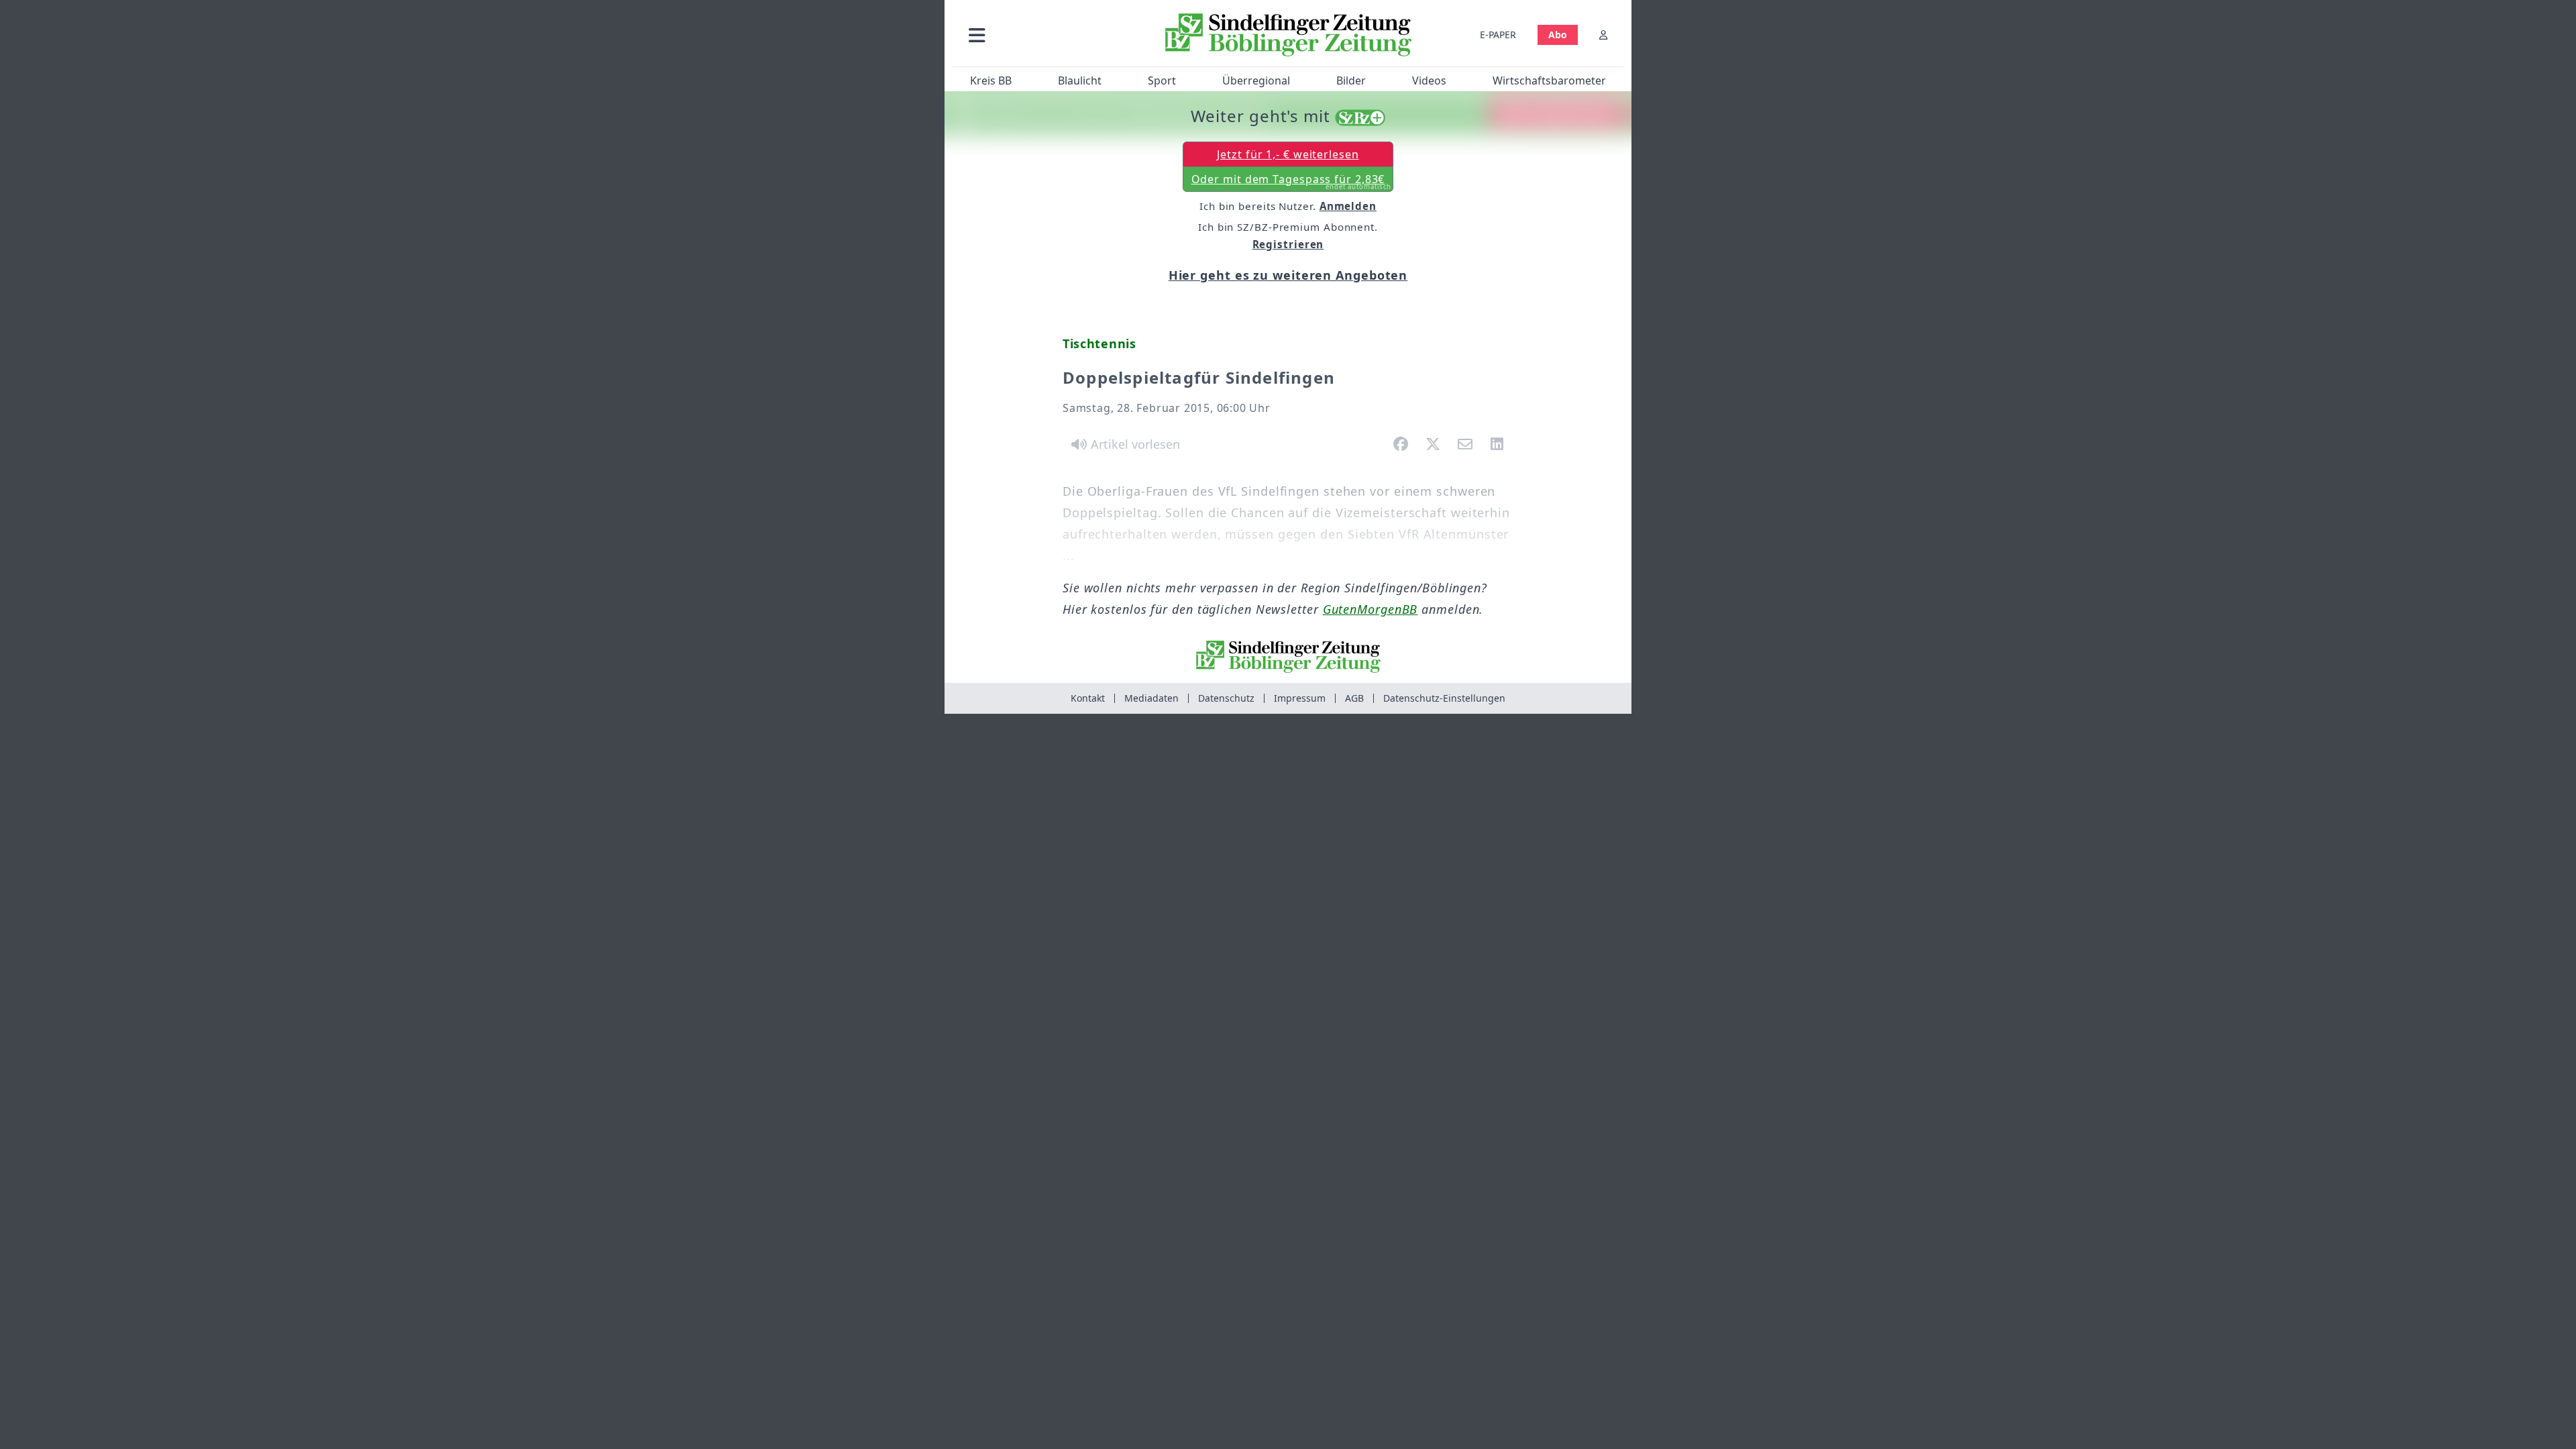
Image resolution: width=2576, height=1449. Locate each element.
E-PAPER (1498, 35)
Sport (1162, 80)
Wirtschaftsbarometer (1549, 80)
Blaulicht (1080, 80)
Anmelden (1348, 206)
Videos (1429, 80)
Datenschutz (1226, 698)
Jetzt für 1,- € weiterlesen (1288, 154)
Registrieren (1288, 244)
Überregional (1256, 80)
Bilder (1351, 80)
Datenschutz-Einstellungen (1444, 698)
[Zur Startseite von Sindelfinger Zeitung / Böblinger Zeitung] (1288, 35)
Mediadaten (1151, 698)
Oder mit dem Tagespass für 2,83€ (1292, 182)
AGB (1354, 698)
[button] (1049, 35)
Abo (1558, 35)
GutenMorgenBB (1371, 609)
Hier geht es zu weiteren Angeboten (1288, 275)
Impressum (1300, 698)
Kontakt (1088, 698)
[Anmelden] (1603, 35)
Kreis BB (991, 80)
